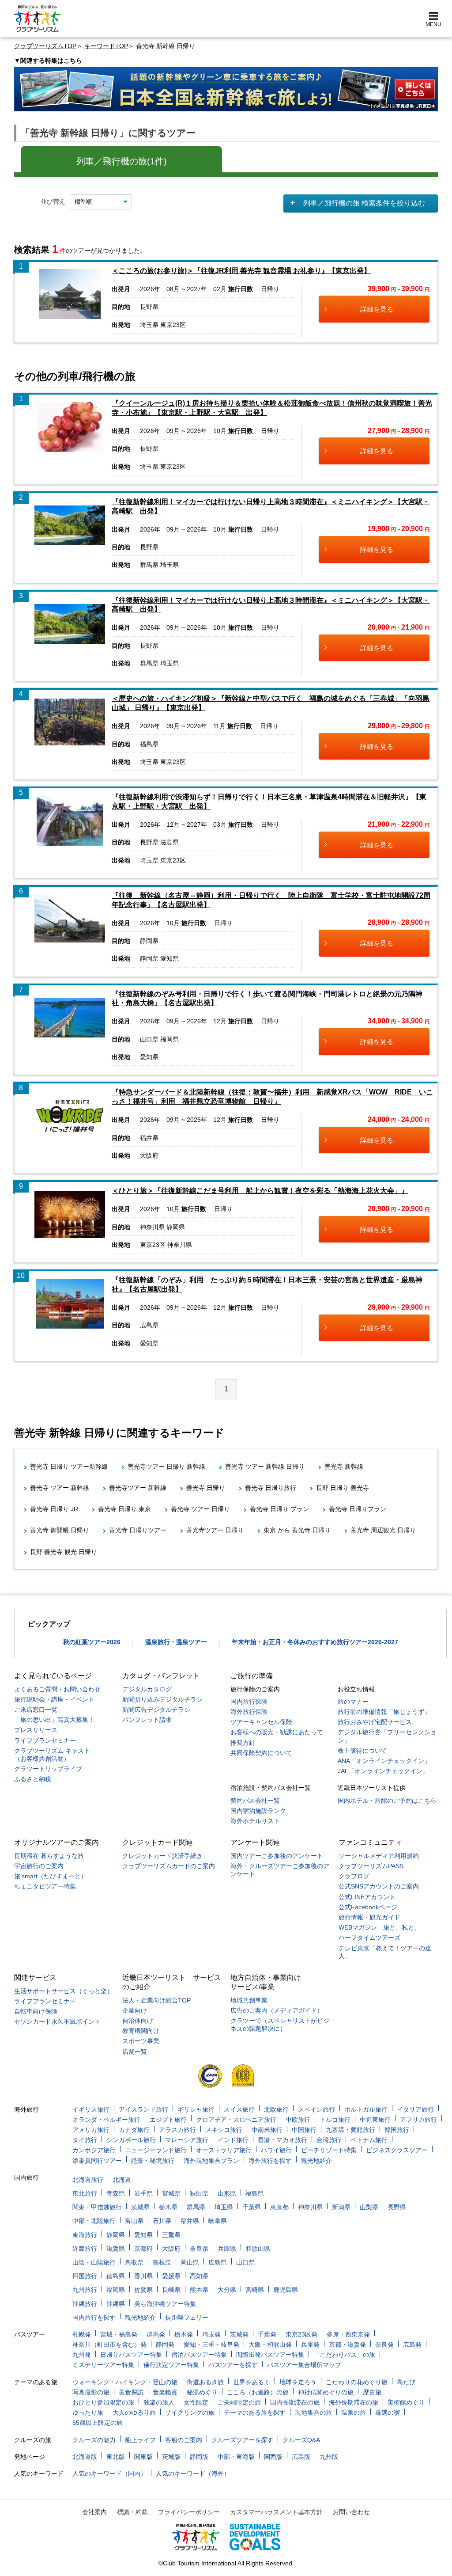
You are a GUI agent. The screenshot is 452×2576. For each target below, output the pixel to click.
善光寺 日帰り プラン (279, 1509)
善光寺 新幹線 (344, 1467)
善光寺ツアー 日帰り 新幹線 (166, 1467)
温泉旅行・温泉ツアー (176, 1642)
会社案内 (94, 2512)
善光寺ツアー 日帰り (215, 1530)
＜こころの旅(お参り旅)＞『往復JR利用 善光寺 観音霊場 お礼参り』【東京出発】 (241, 271)
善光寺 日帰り (206, 1488)
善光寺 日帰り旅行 (271, 1488)
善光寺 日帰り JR (54, 1509)
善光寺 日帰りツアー (138, 1530)
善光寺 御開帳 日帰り (60, 1530)
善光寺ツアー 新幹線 (138, 1488)
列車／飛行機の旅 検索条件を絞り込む (364, 203)
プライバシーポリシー (189, 2512)
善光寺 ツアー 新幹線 (60, 1488)
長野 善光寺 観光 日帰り (64, 1552)
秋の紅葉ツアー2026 (92, 1642)
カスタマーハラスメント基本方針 (276, 2512)
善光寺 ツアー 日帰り (200, 1509)
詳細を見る (377, 309)
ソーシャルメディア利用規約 (379, 1856)
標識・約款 (132, 2512)
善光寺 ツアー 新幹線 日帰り (265, 1467)
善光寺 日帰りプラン (358, 1509)
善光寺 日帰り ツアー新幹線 (69, 1467)
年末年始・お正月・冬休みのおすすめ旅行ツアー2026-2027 (315, 1642)
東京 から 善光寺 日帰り (297, 1530)
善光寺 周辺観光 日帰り (383, 1530)
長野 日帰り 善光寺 (343, 1488)
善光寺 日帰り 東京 (124, 1509)
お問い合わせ (351, 2512)
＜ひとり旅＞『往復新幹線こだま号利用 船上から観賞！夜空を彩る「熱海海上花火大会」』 (260, 1191)
